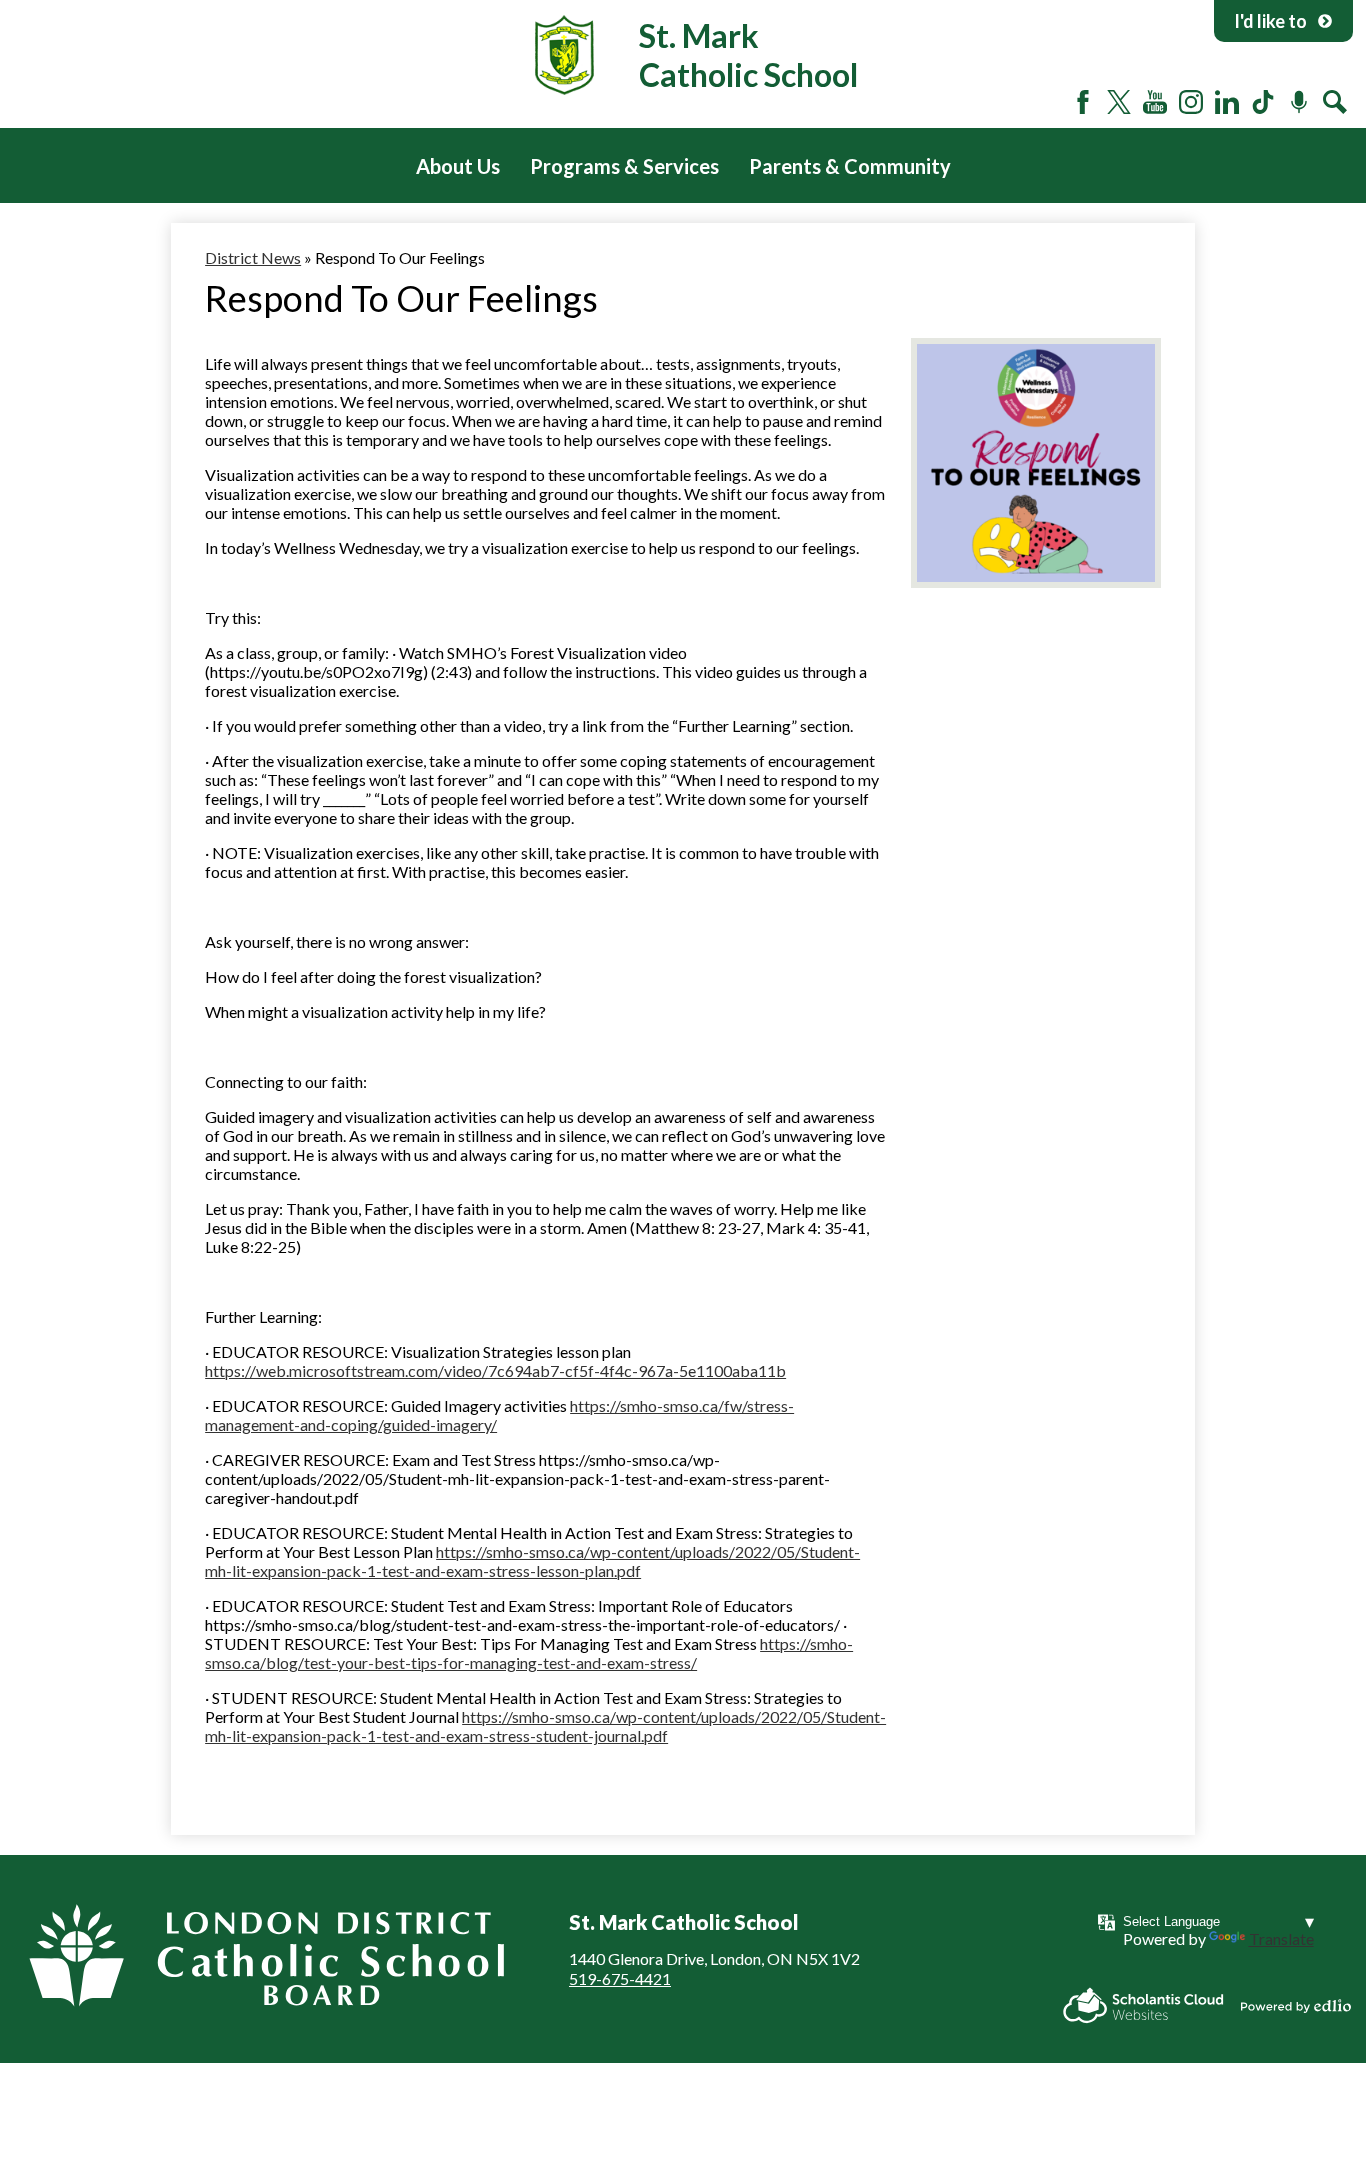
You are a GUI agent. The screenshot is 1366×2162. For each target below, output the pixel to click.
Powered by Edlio (1296, 2006)
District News (253, 257)
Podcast (1299, 102)
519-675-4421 (620, 1978)
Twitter (1119, 102)
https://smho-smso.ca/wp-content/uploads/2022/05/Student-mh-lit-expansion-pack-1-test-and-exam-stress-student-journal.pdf (545, 1726)
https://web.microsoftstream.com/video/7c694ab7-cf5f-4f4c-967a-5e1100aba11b (495, 1370)
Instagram (1191, 102)
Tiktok (1263, 102)
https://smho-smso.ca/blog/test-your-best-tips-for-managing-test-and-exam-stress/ (529, 1653)
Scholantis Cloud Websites (1143, 2005)
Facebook (1083, 102)
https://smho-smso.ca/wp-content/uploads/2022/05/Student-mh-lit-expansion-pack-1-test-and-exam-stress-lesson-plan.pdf (532, 1561)
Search (1335, 102)
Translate (1281, 1938)
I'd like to (1270, 21)
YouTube (1155, 102)
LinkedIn (1227, 102)
